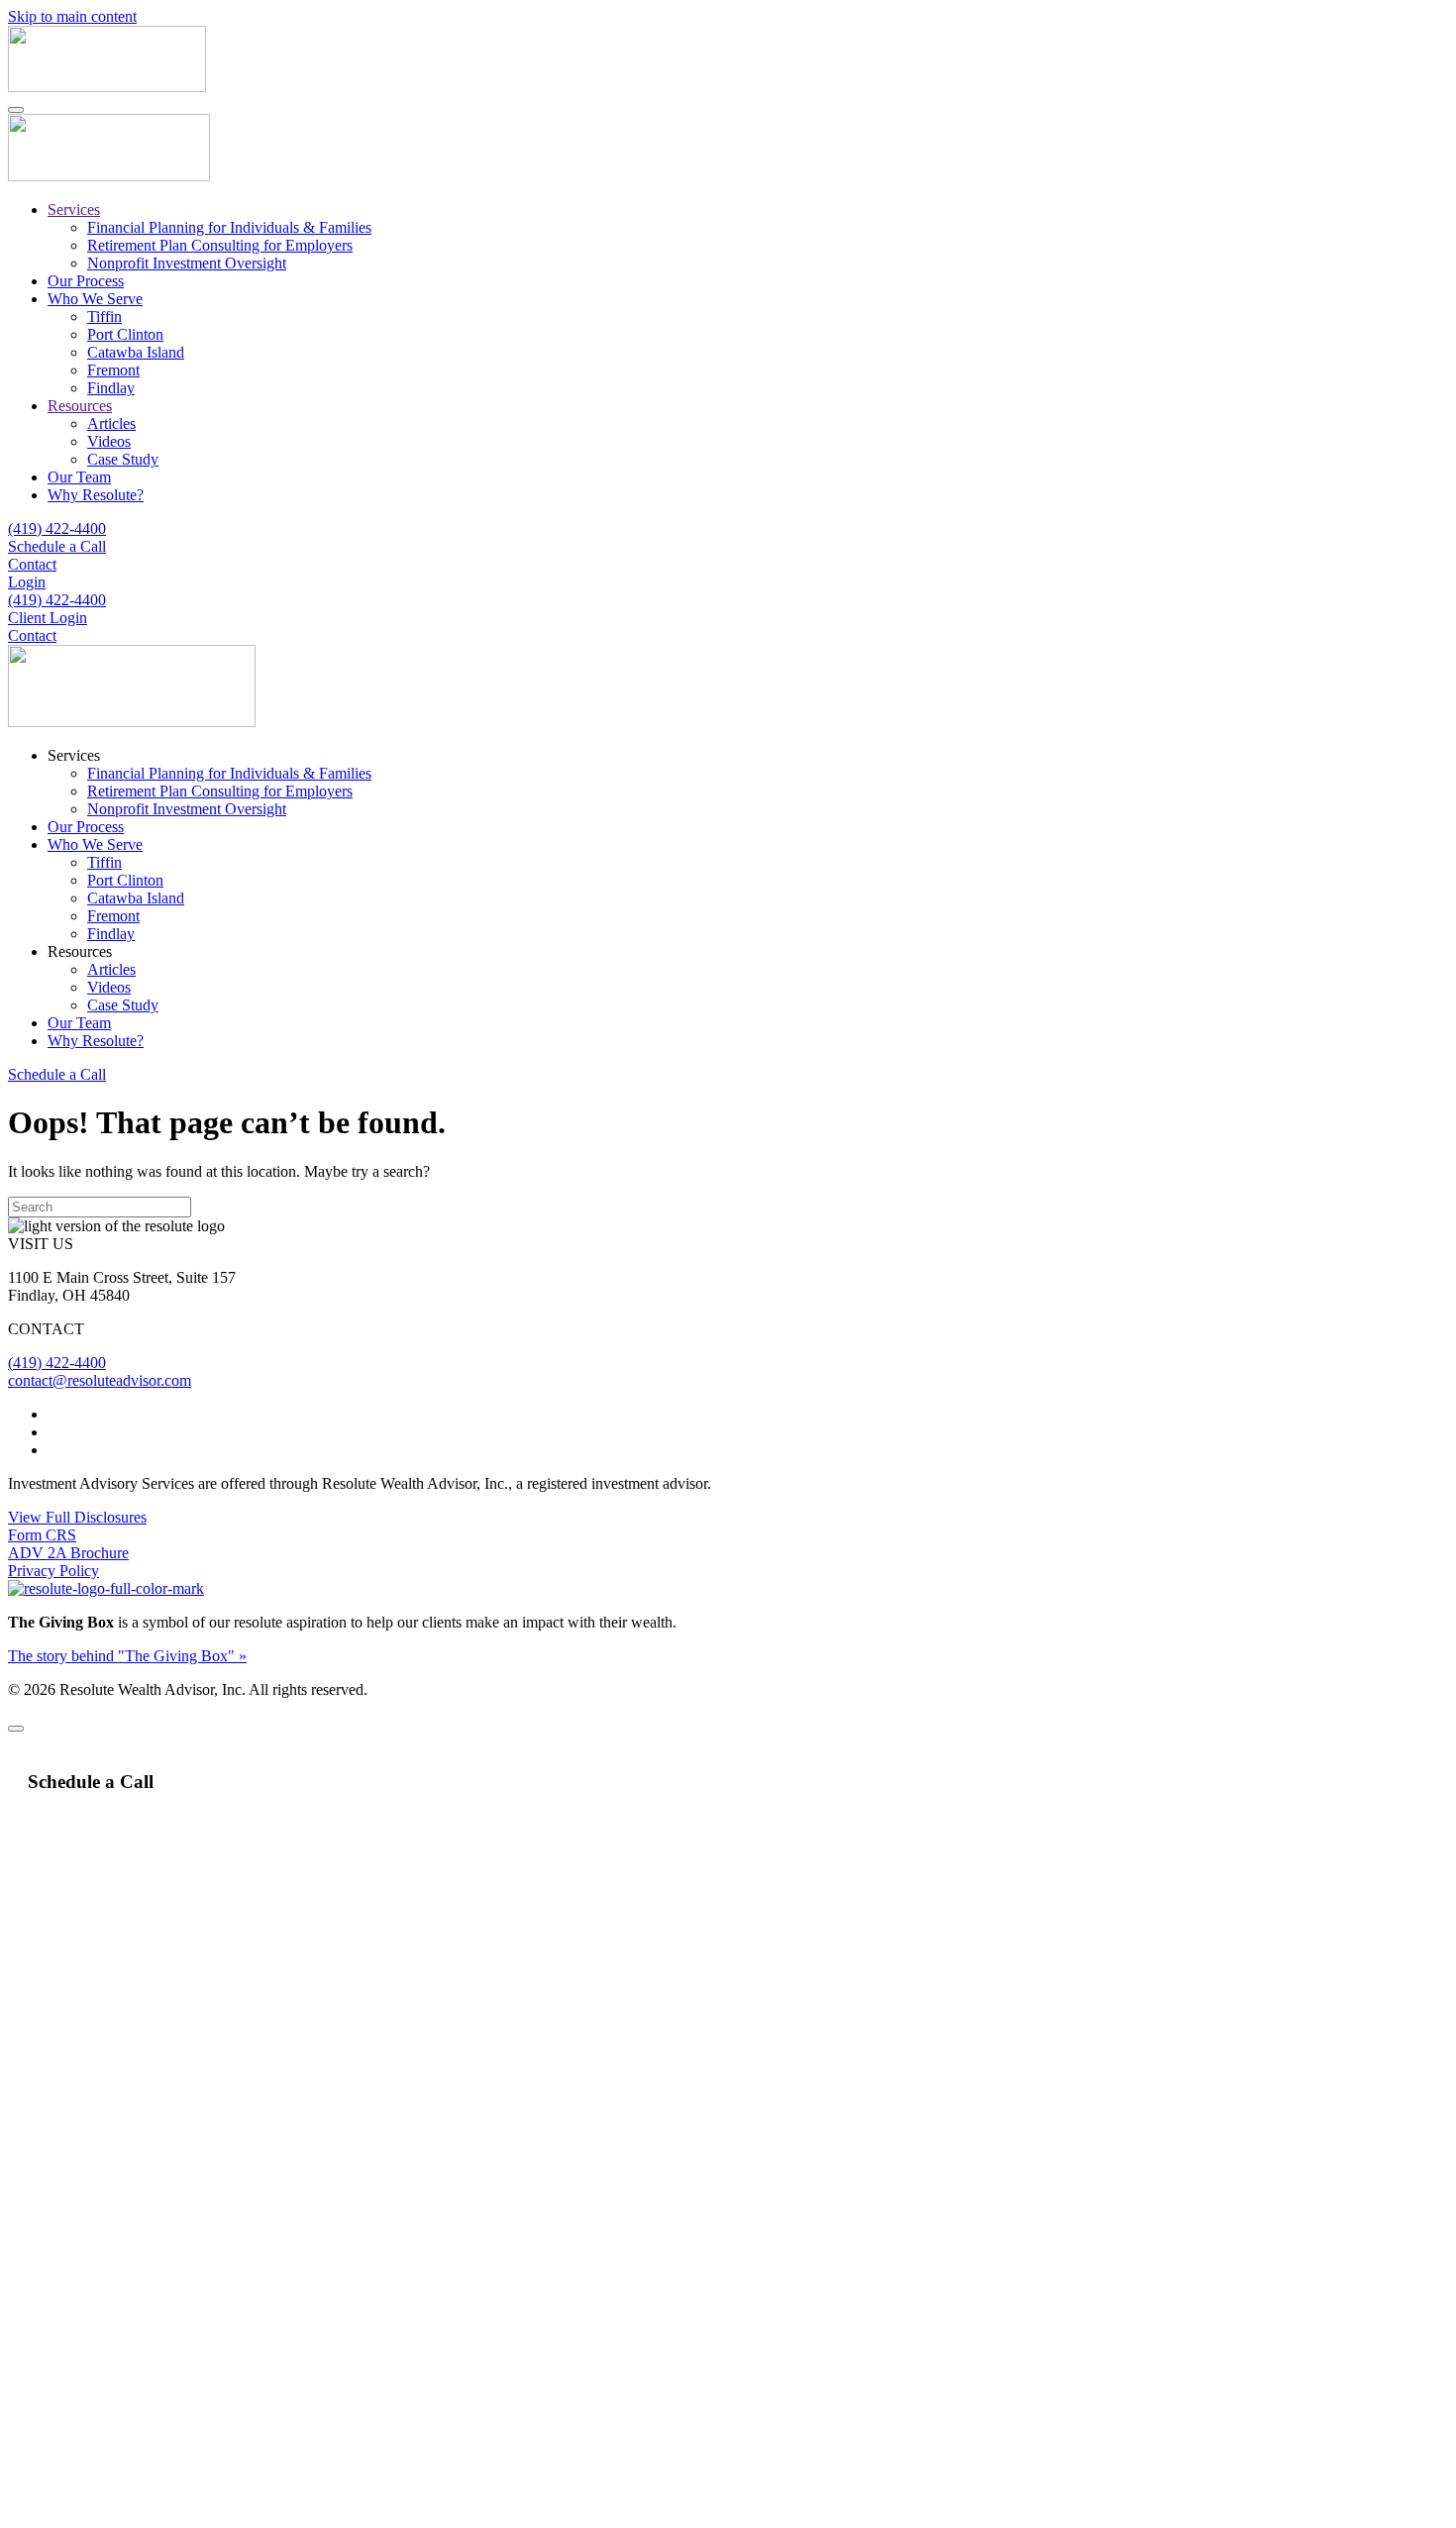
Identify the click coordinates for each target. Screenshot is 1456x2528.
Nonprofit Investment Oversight (187, 263)
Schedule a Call (57, 546)
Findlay (111, 388)
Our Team (79, 477)
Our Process (86, 281)
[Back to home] (107, 87)
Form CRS (42, 1535)
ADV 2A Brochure (68, 1553)
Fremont (113, 370)
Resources (80, 406)
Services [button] (74, 755)
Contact (32, 564)
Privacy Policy (53, 1571)
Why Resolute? (96, 495)
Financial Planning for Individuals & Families (229, 227)
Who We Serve (95, 299)
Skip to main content (72, 16)
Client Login (48, 618)
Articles (111, 423)
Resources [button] (80, 951)
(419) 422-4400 (57, 528)
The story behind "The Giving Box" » (127, 1656)
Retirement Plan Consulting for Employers (220, 245)
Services (74, 210)
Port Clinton (125, 334)
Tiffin (104, 316)
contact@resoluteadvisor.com (100, 1380)
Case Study (123, 459)
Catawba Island (136, 352)
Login (27, 582)
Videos (109, 441)
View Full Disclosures (77, 1517)
